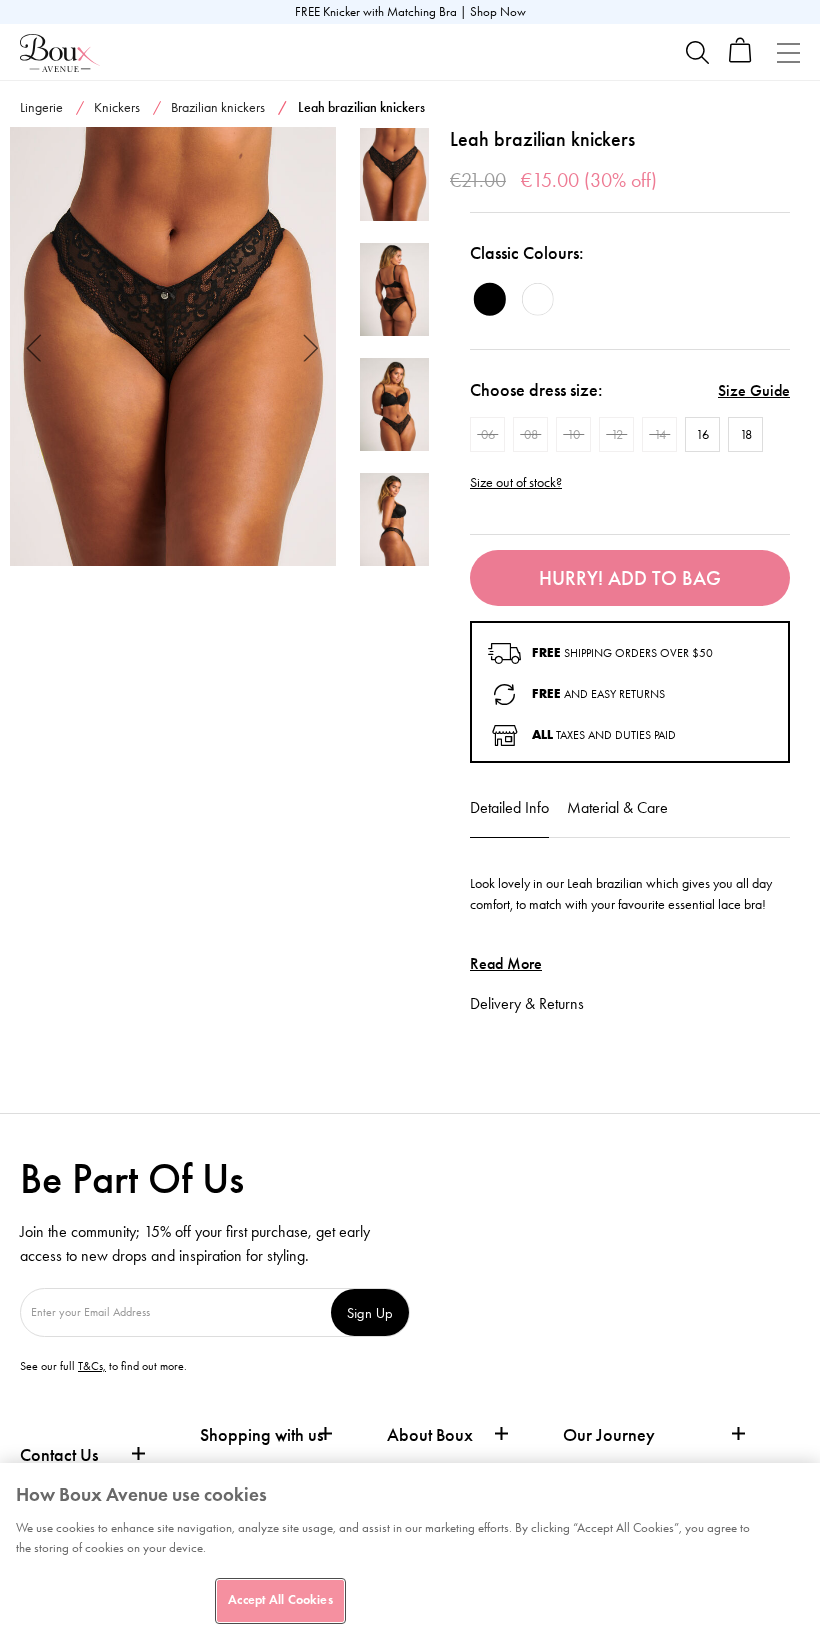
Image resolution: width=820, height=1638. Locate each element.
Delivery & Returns (527, 1003)
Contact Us (59, 1455)
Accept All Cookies (280, 1600)
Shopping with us (261, 1435)
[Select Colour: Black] (490, 299)
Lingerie (41, 107)
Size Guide (754, 390)
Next (311, 346)
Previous (34, 346)
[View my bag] (740, 58)
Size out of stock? (516, 483)
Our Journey (609, 1435)
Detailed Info (509, 807)
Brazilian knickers (218, 107)
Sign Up (370, 1312)
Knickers (117, 107)
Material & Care (617, 807)
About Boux (430, 1435)
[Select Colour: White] (538, 299)
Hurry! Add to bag (630, 578)
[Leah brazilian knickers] (173, 347)
